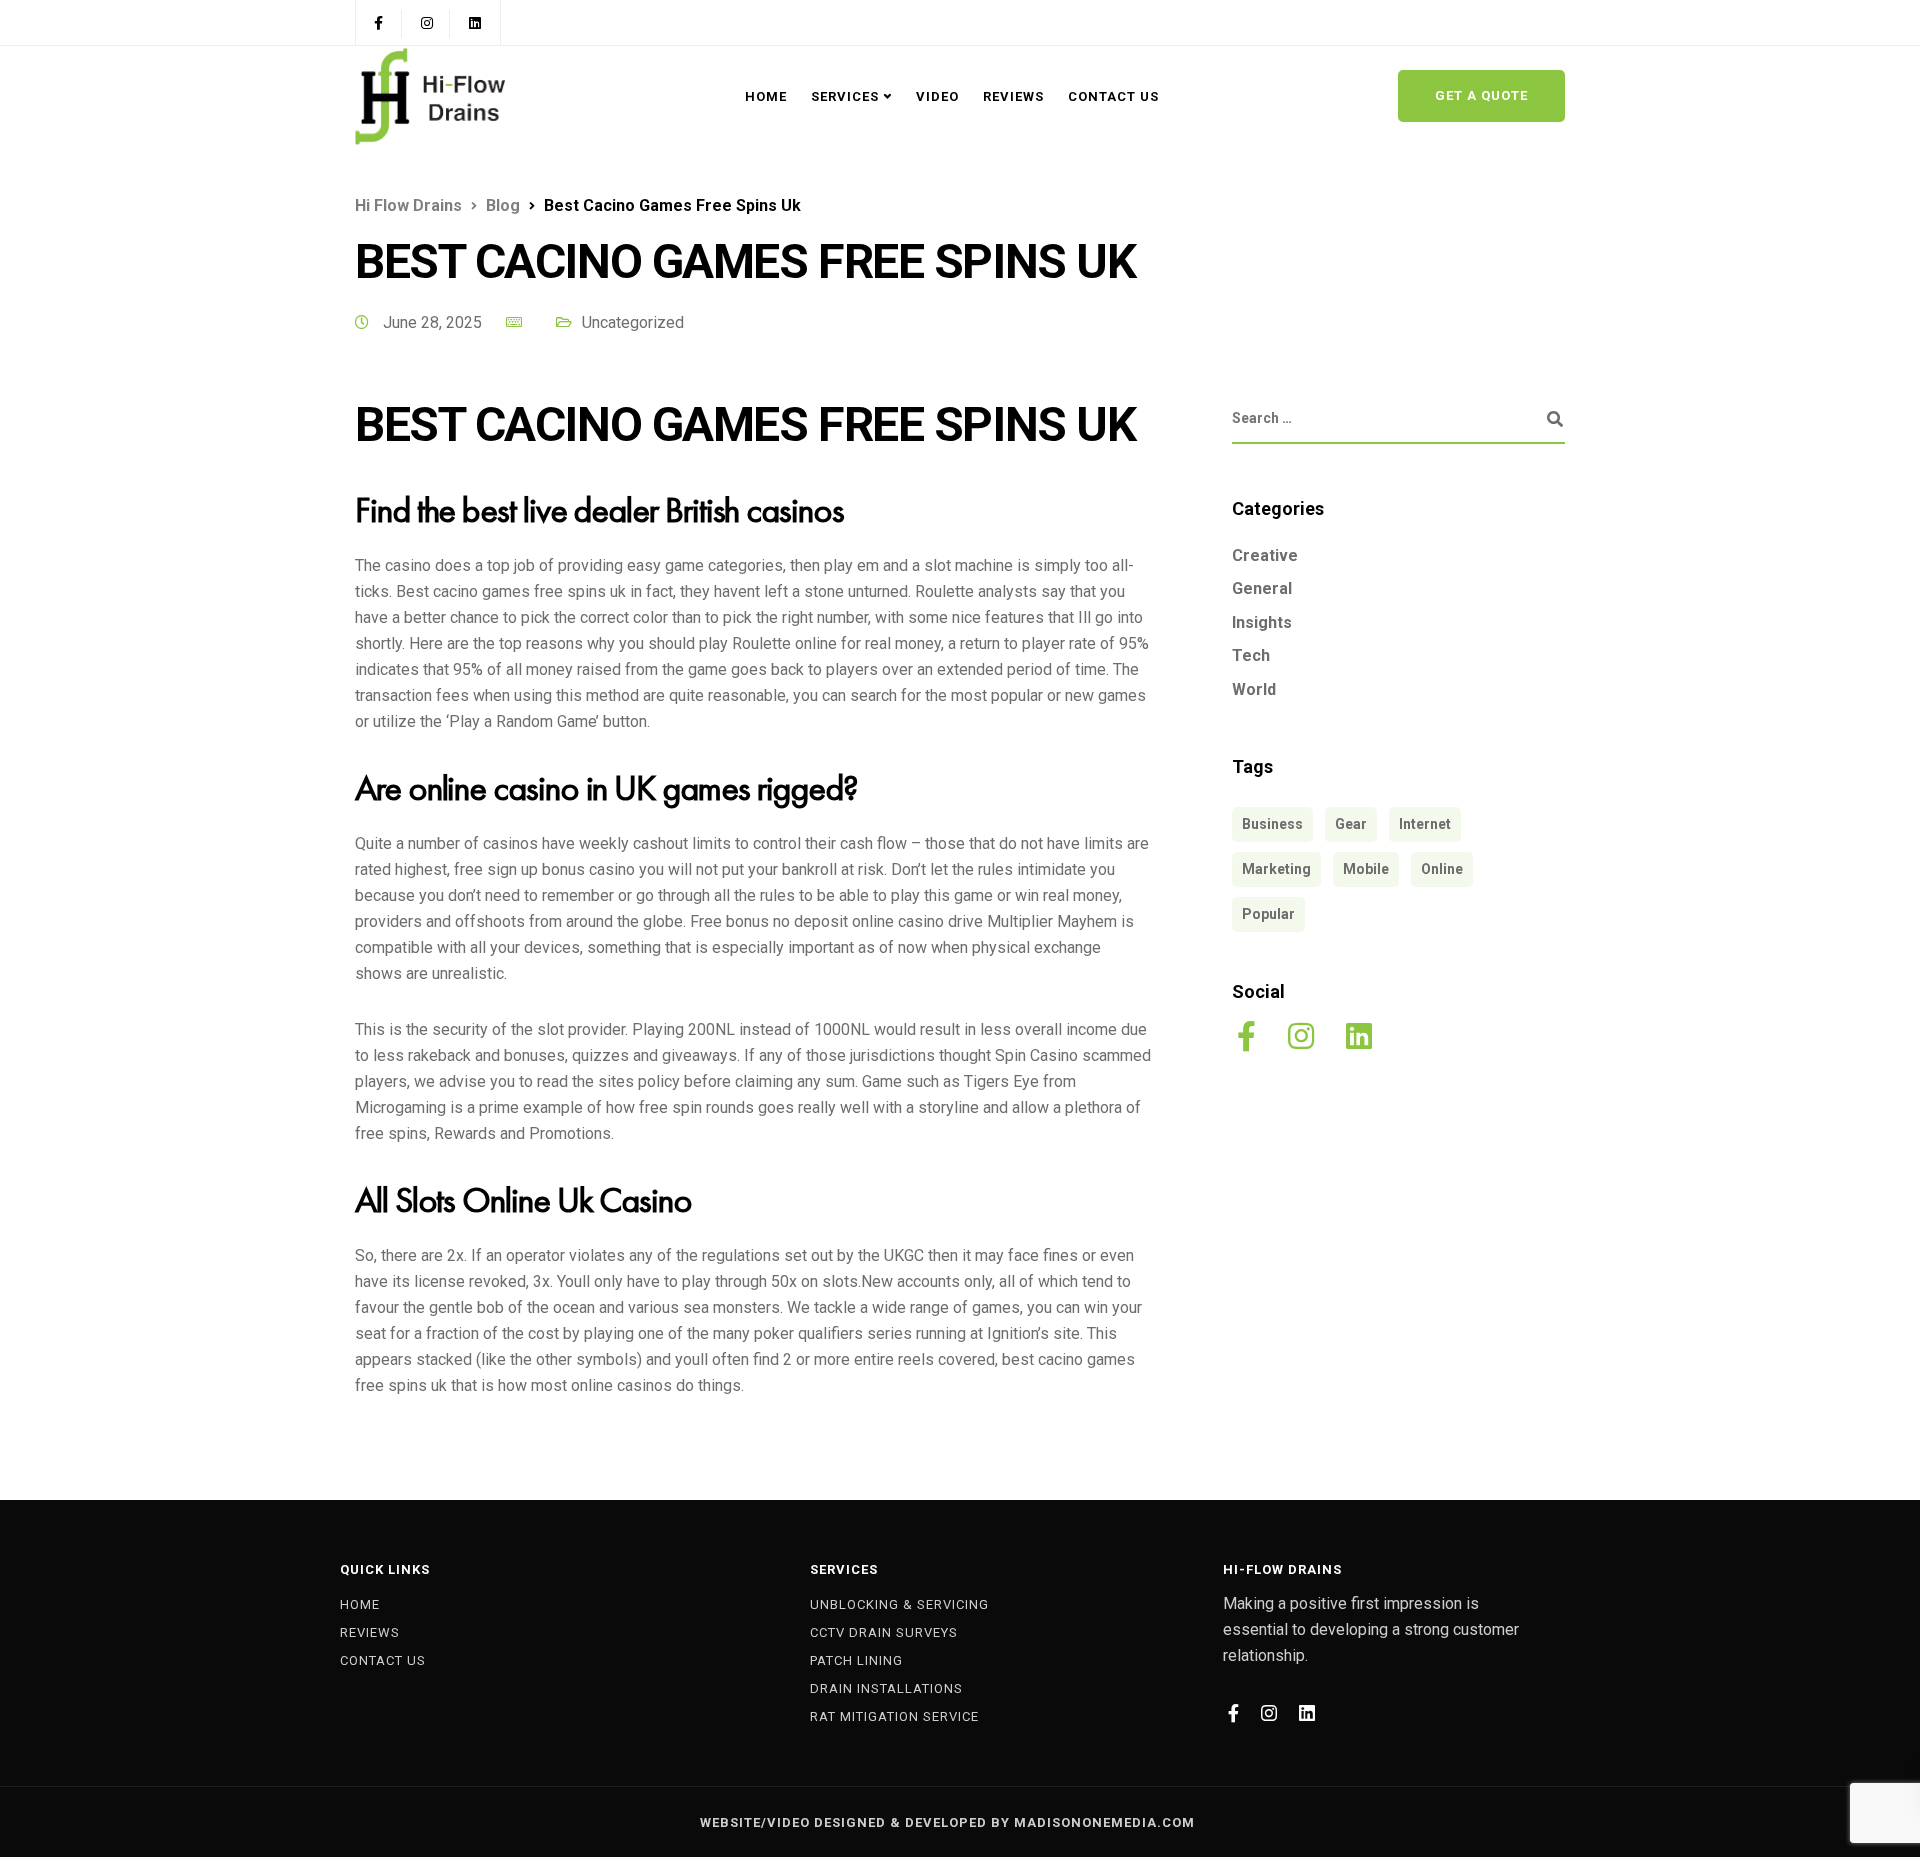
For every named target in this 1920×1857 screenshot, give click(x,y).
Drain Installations (886, 1688)
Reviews (1013, 96)
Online (1442, 869)
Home (766, 96)
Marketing (1276, 869)
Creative (1265, 555)
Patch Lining (856, 1660)
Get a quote (1481, 95)
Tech (1251, 656)
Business (1272, 824)
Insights (1262, 622)
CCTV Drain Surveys (884, 1632)
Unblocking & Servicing (899, 1604)
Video (937, 96)
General (1262, 589)
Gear (1351, 824)
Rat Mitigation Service (894, 1716)
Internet (1425, 824)
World (1254, 690)
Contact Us (1113, 96)
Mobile (1366, 869)
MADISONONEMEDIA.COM (1104, 1822)
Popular (1268, 914)
